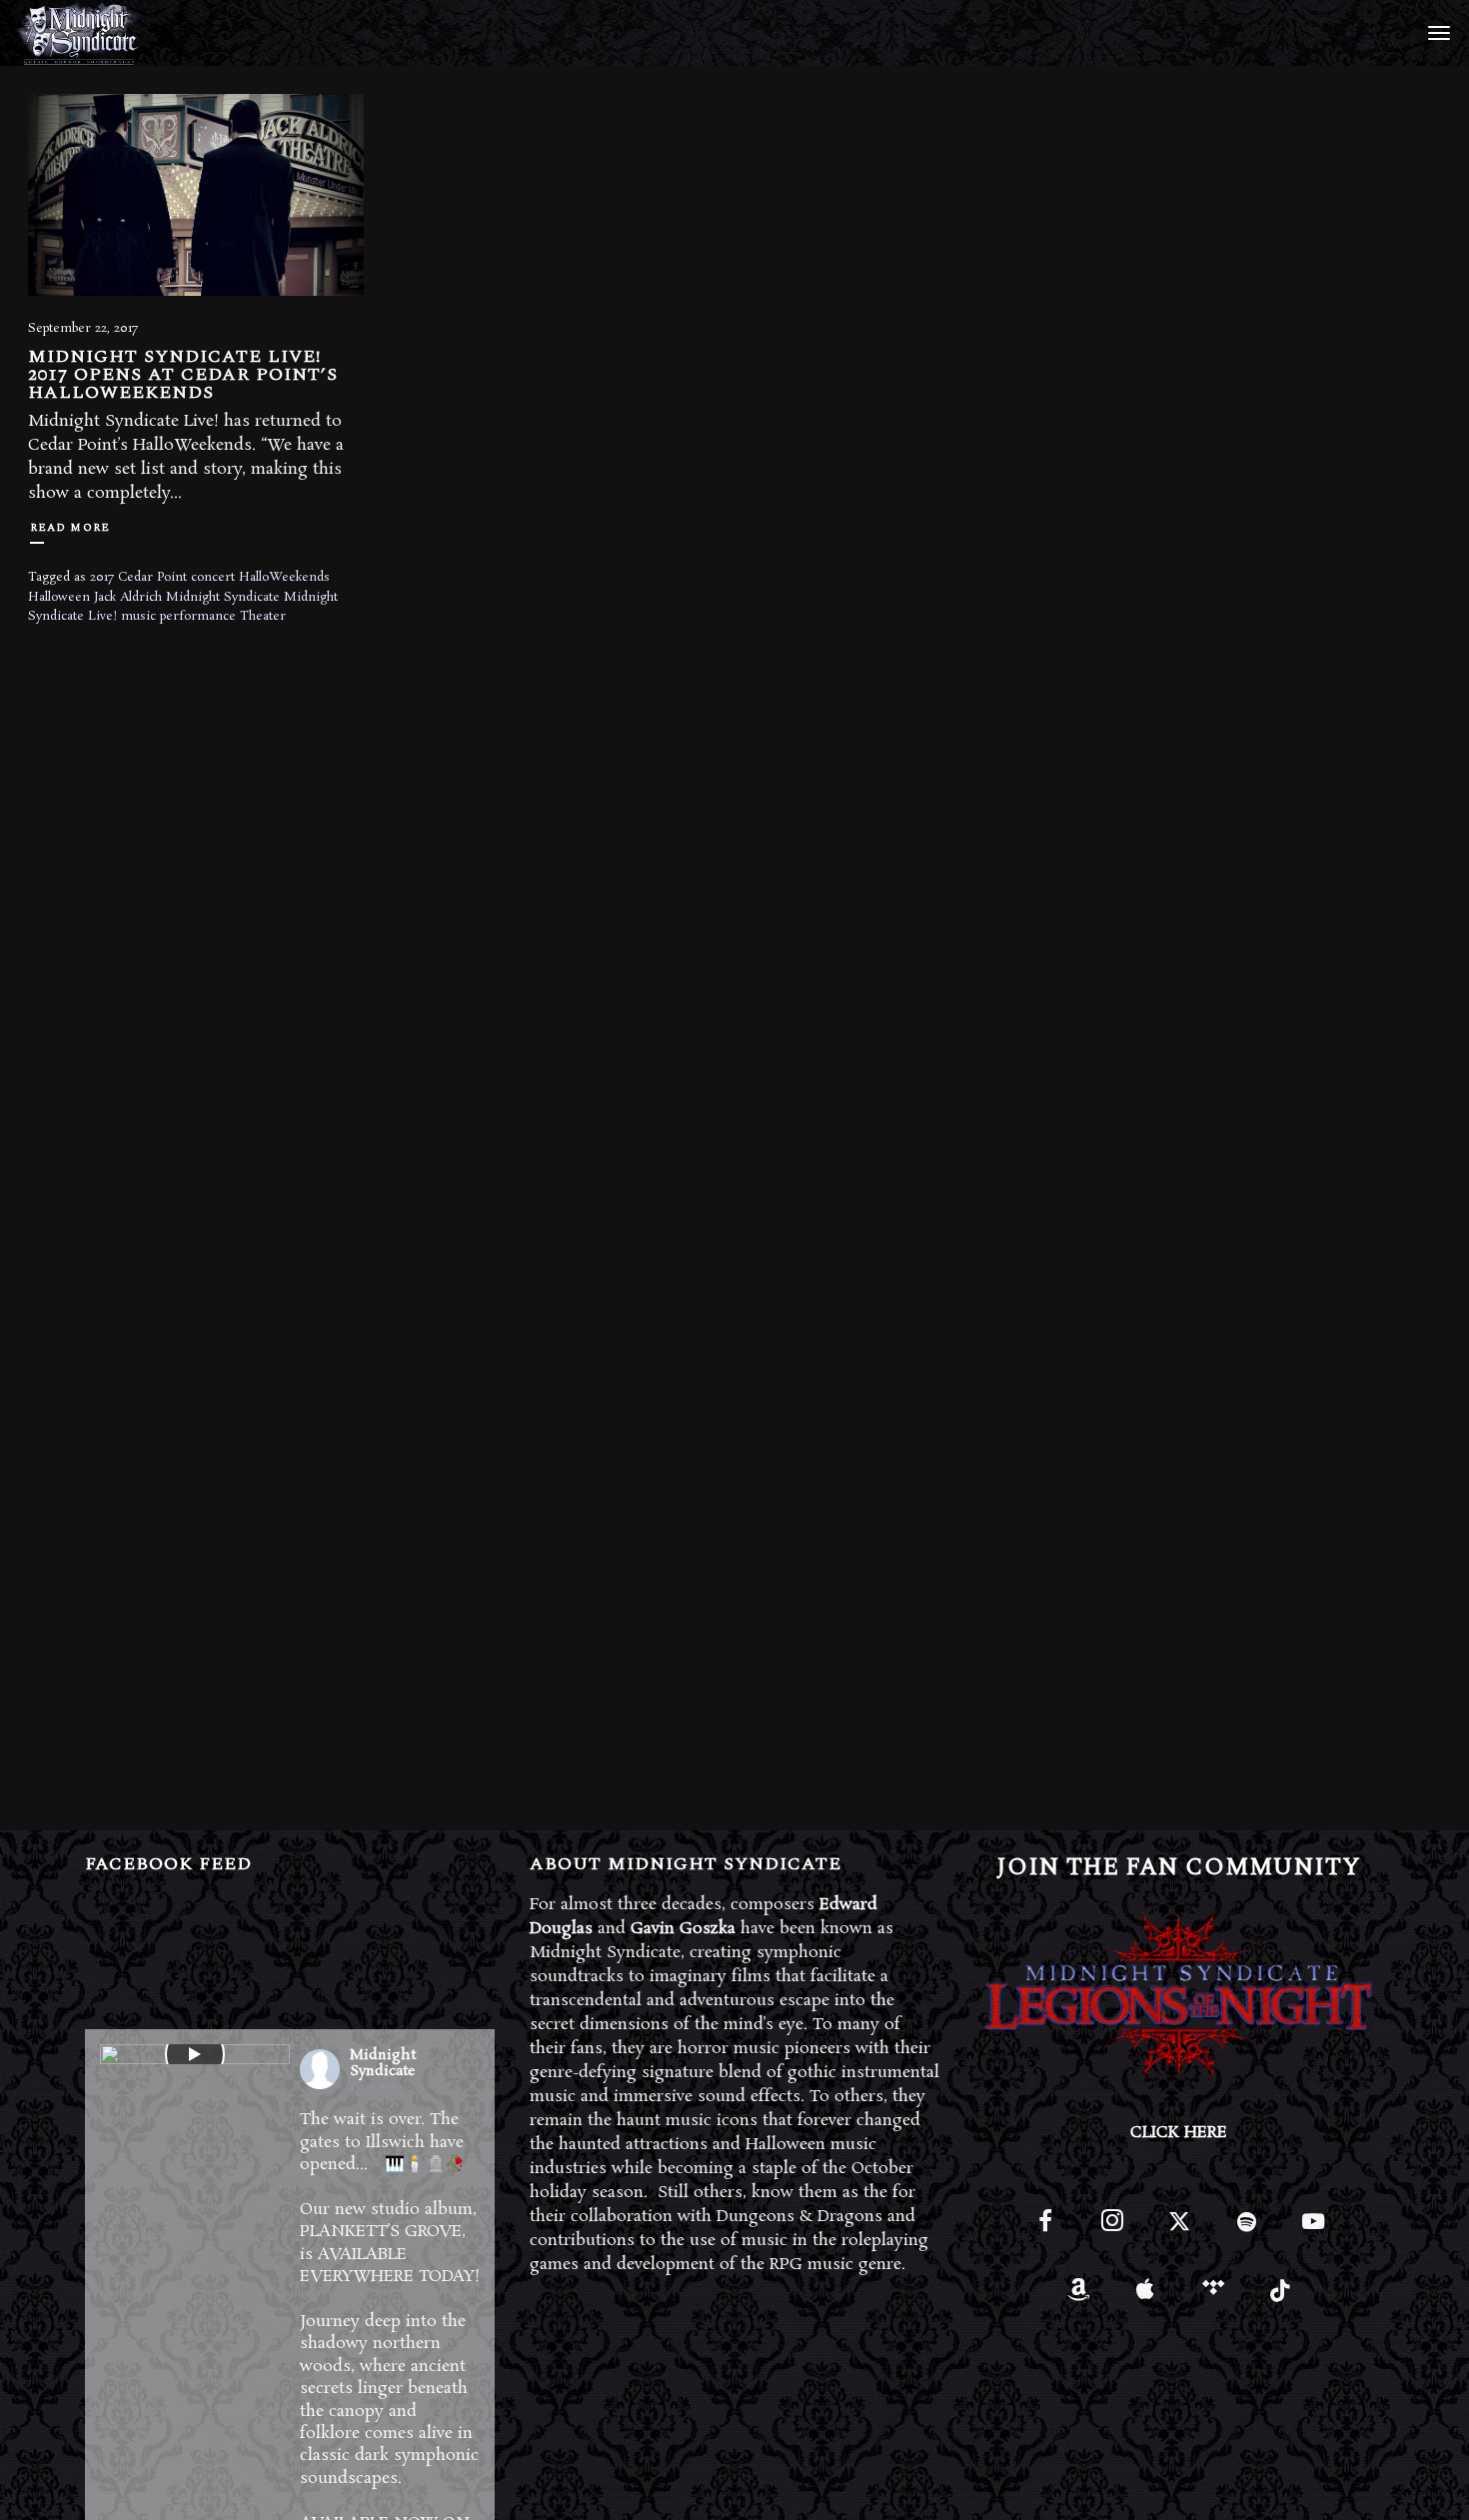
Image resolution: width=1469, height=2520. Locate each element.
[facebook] (1045, 2230)
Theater (263, 616)
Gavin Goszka (683, 1929)
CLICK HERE (1179, 2133)
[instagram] (1112, 2230)
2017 (102, 577)
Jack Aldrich (128, 597)
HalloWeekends (284, 577)
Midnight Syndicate (223, 597)
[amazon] (1079, 2297)
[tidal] (1213, 2297)
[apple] (1146, 2297)
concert (213, 577)
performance (198, 616)
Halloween (59, 597)
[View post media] (195, 2054)
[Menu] (1436, 32)
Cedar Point (152, 577)
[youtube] (1313, 2233)
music (138, 616)
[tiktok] (1280, 2297)
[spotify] (1247, 2230)
